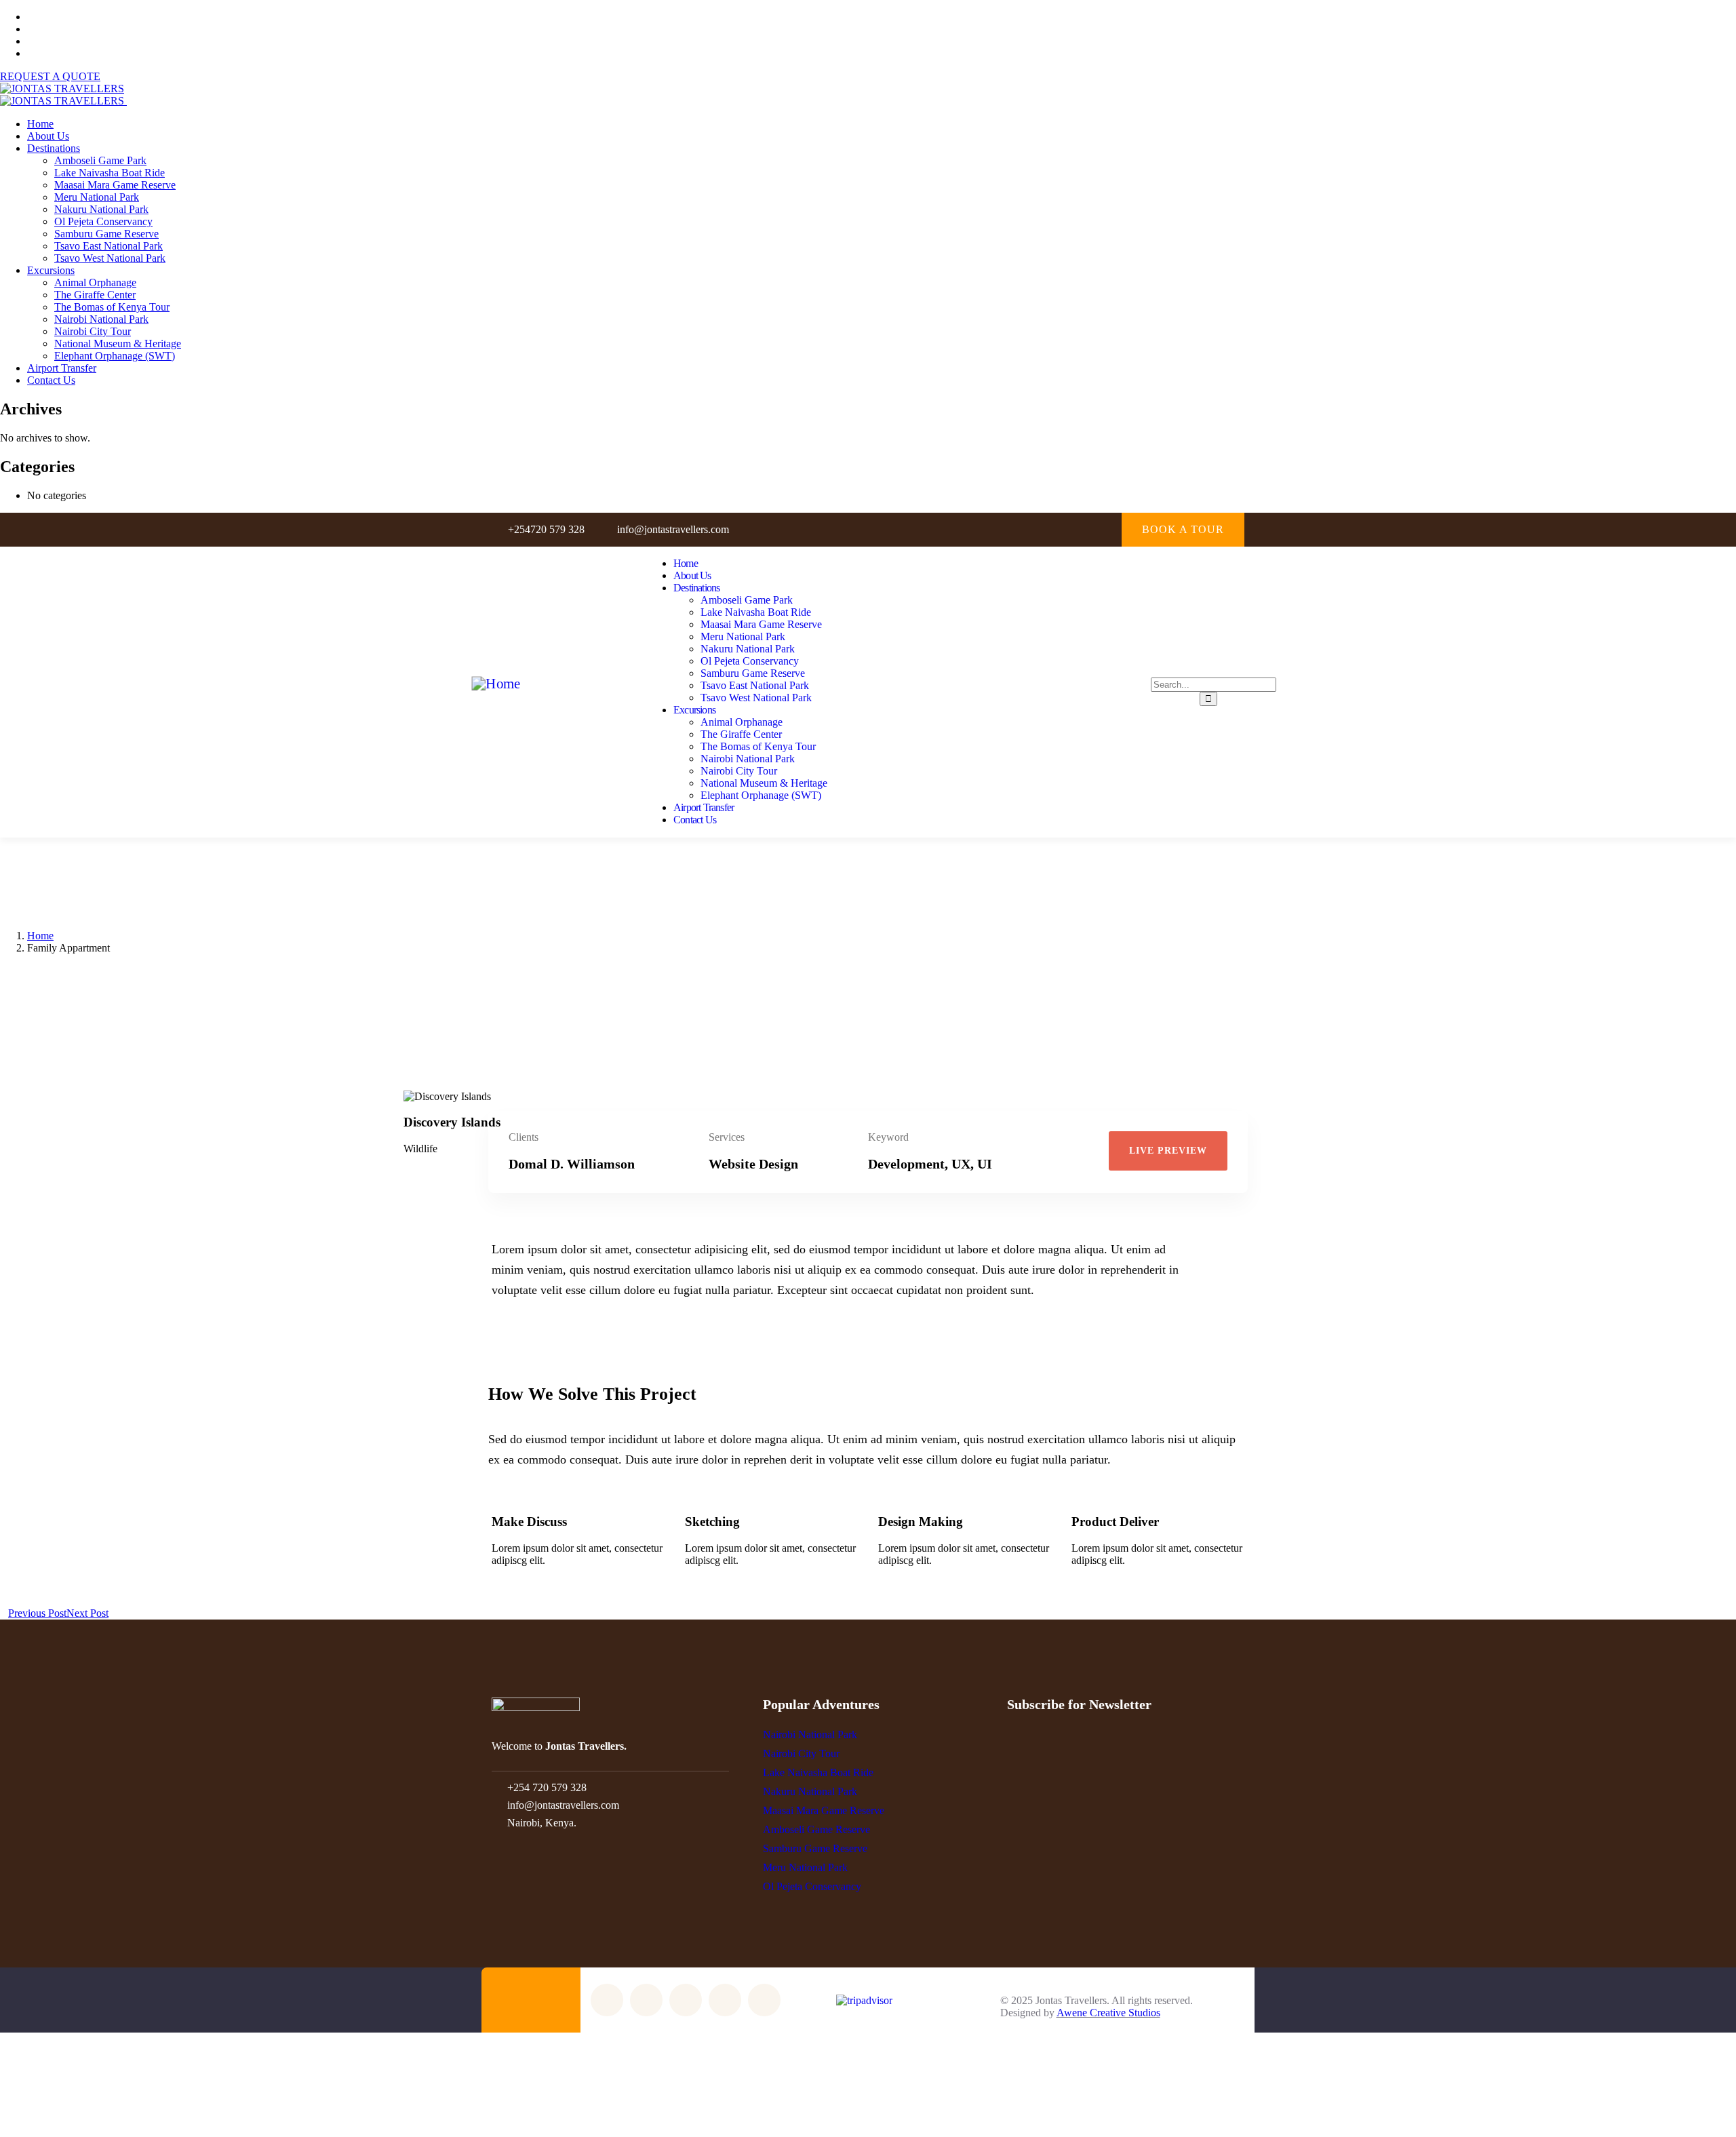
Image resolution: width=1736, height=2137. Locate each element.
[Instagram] (1049, 529)
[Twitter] (994, 529)
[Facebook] (1022, 529)
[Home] (496, 684)
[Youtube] (1077, 529)
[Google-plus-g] (1104, 529)
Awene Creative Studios (1108, 2013)
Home (40, 936)
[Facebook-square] (646, 2000)
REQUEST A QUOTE (50, 76)
